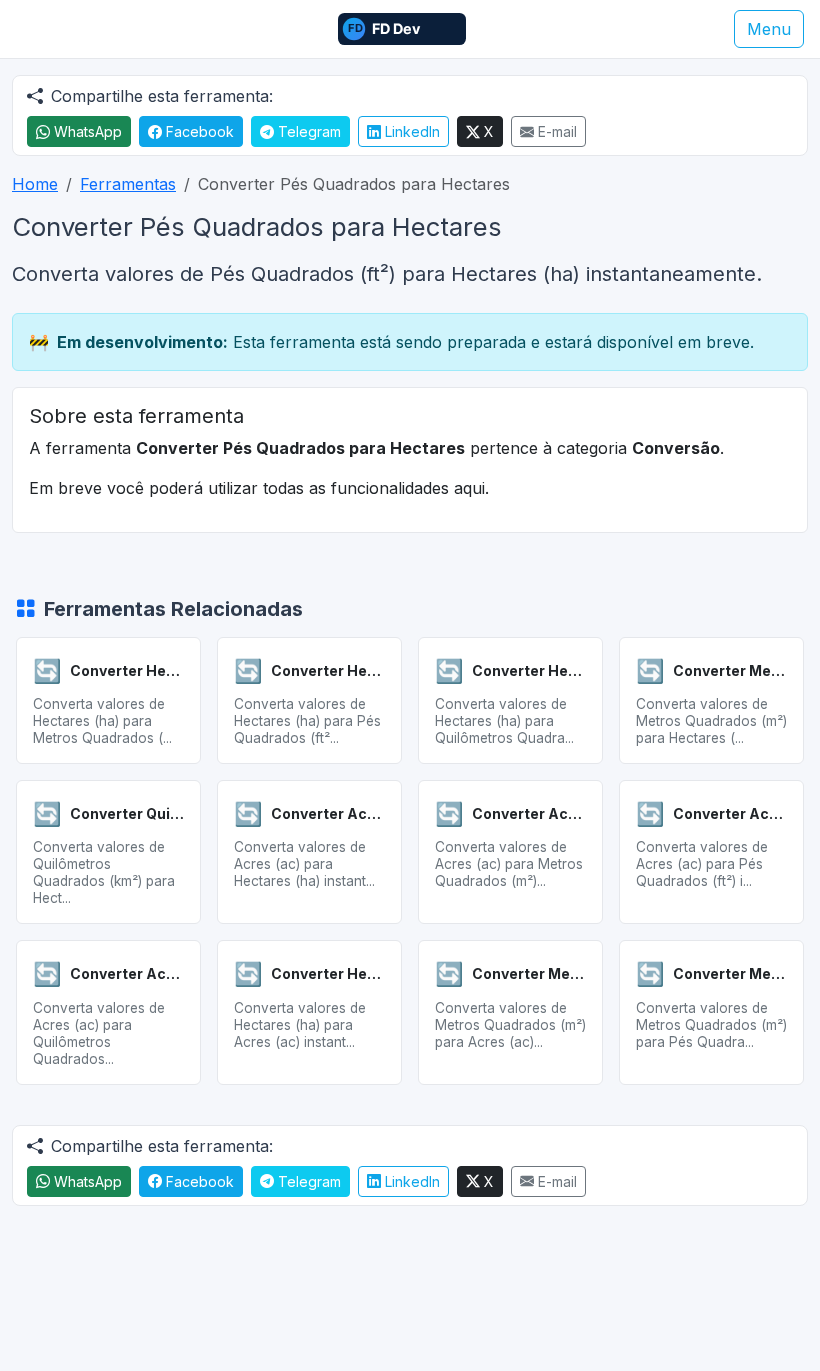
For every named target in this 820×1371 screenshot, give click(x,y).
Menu (769, 29)
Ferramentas (128, 184)
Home (35, 184)
